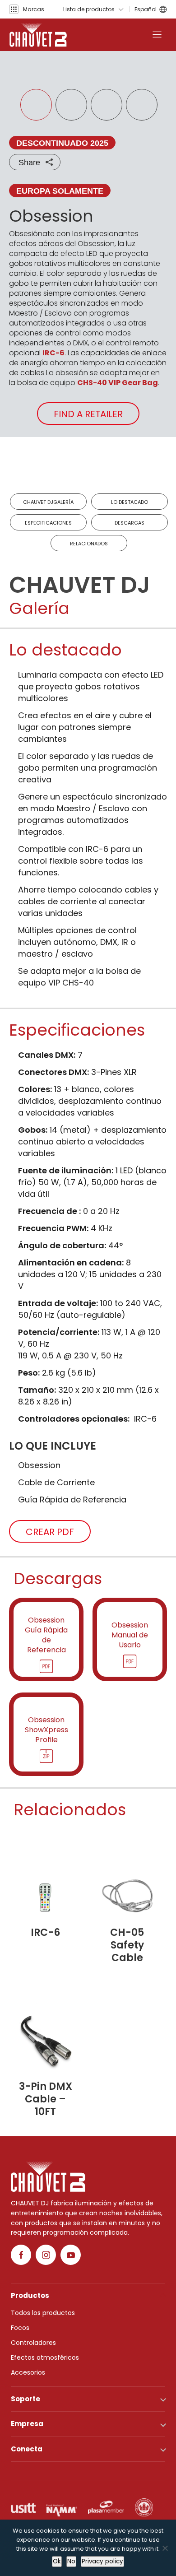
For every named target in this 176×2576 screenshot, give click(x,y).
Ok (57, 2561)
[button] (27, 9)
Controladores (33, 2343)
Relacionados (89, 544)
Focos (20, 2328)
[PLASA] (106, 2507)
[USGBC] (144, 2507)
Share (29, 163)
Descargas (130, 523)
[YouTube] (71, 2255)
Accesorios (28, 2372)
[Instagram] (46, 2255)
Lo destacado (130, 502)
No (71, 2561)
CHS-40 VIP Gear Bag (118, 383)
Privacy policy (102, 2561)
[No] (165, 2548)
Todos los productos (43, 2313)
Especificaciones (48, 523)
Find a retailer (88, 414)
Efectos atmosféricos (45, 2357)
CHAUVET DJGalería (48, 502)
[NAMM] (62, 2507)
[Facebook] (21, 2255)
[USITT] (23, 2507)
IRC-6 (53, 353)
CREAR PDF (50, 1532)
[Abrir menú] (157, 35)
